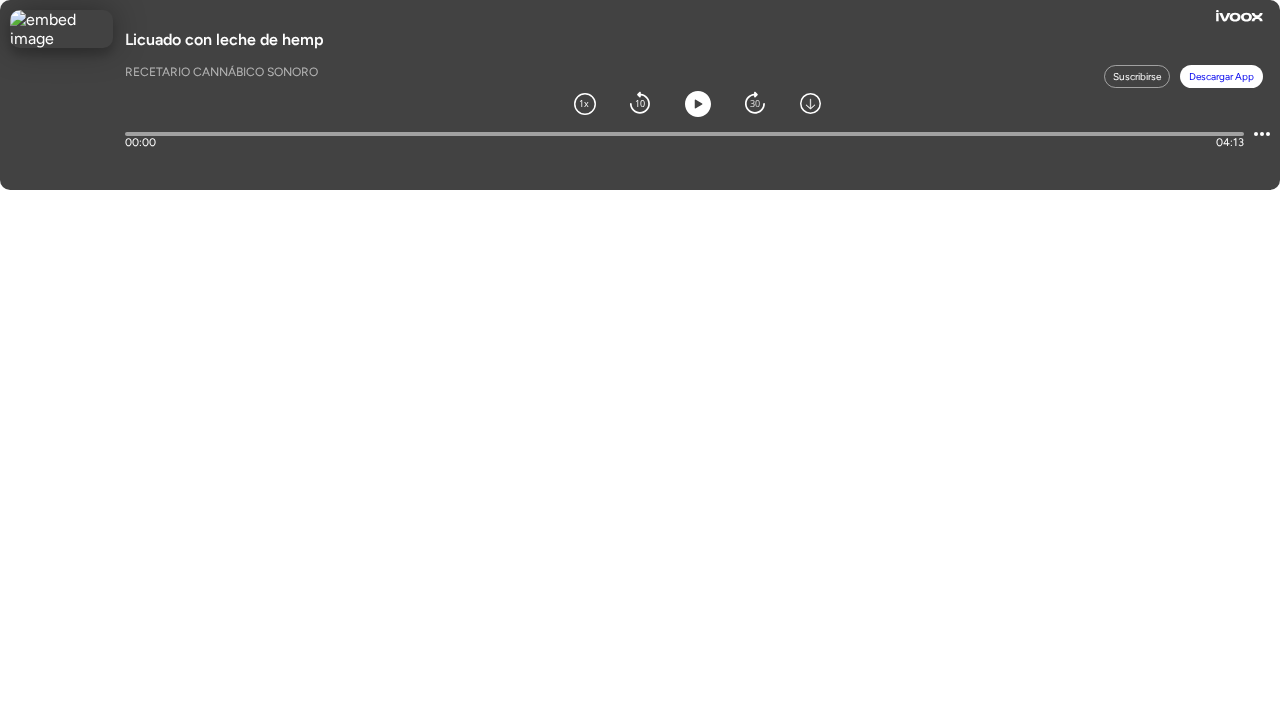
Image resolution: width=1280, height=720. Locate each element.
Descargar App (1221, 76)
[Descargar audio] (810, 102)
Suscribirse (1137, 76)
